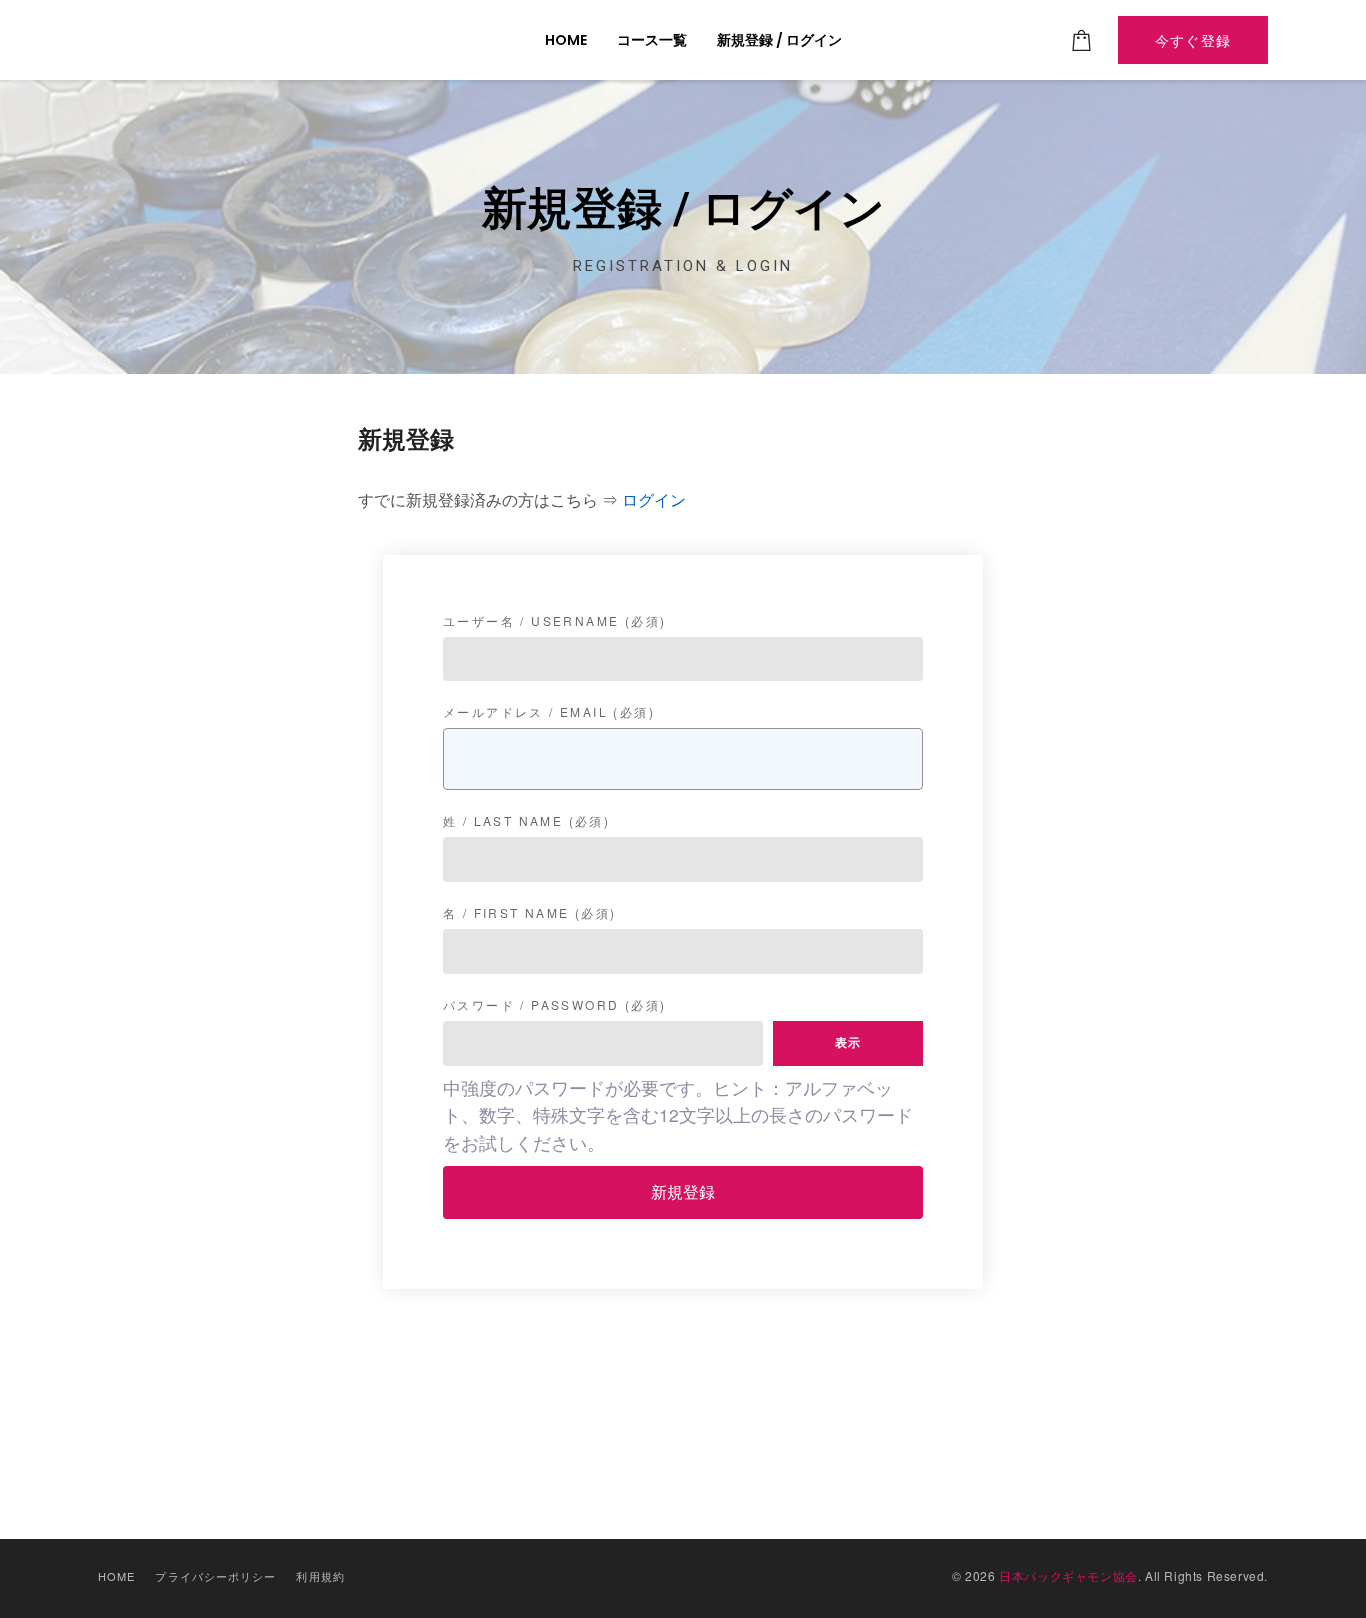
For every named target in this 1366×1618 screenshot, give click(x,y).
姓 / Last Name (526, 821)
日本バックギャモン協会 (1068, 1575)
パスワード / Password (554, 1005)
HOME (116, 1576)
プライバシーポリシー (215, 1576)
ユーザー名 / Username (554, 621)
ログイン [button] (654, 499)
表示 (848, 1042)
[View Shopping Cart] (1082, 40)
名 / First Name (530, 913)
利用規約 (320, 1576)
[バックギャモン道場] (207, 40)
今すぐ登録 (1193, 40)
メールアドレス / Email (549, 712)
